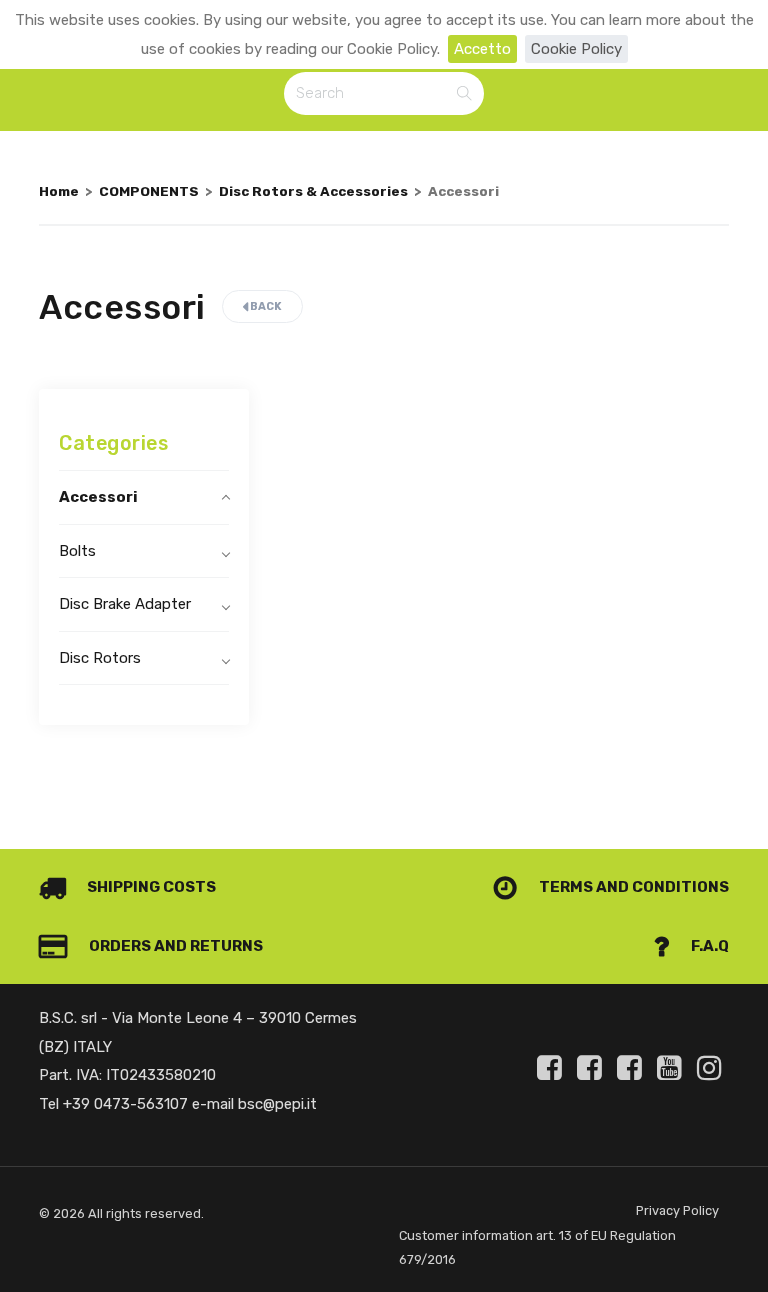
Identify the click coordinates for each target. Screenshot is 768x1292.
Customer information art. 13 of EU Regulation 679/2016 (537, 1247)
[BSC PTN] (633, 1068)
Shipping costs (150, 887)
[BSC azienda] (593, 1068)
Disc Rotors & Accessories (313, 191)
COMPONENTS (149, 191)
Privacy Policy (677, 1210)
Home (59, 191)
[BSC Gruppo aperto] (553, 1068)
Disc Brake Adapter (125, 604)
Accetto (482, 49)
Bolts (77, 551)
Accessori (98, 497)
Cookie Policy (576, 49)
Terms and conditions (632, 887)
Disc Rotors (100, 658)
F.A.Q (708, 946)
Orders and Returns (174, 946)
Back (265, 306)
